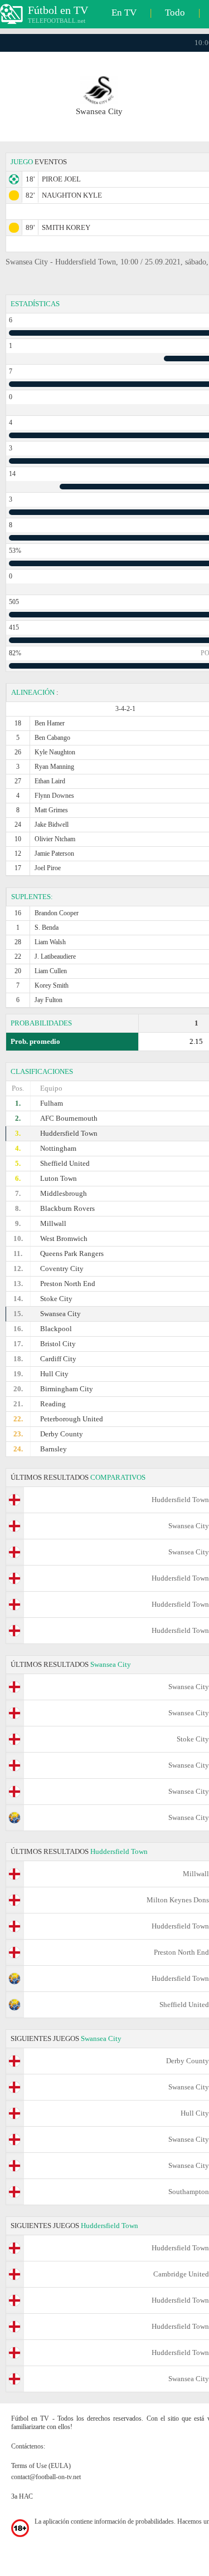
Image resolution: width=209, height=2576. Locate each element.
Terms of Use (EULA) (41, 2466)
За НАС (22, 2496)
